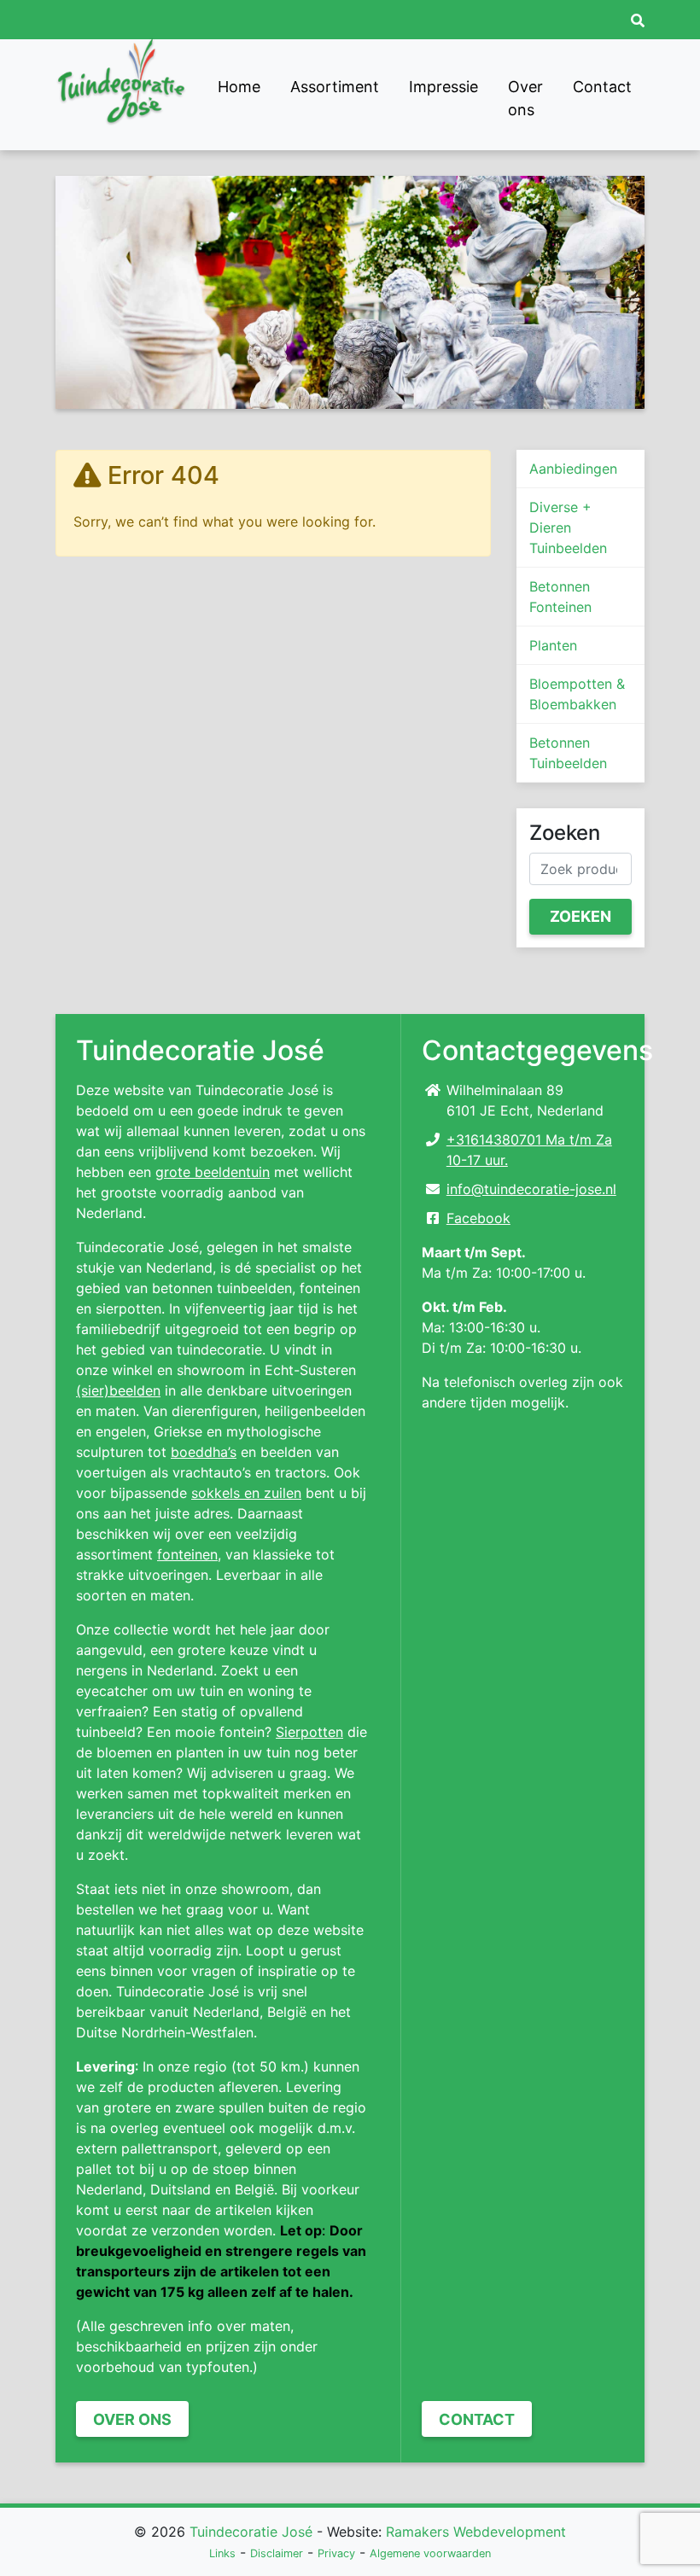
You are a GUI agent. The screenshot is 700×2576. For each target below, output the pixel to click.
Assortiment (335, 87)
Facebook (478, 1218)
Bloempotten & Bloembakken (577, 694)
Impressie (443, 87)
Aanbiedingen (573, 469)
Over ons (525, 98)
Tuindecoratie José (251, 2532)
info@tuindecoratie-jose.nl (531, 1189)
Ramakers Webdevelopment (476, 2532)
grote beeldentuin (213, 1172)
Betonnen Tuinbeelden (568, 753)
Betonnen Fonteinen (560, 597)
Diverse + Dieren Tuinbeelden (568, 527)
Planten (553, 645)
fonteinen (187, 1554)
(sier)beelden (118, 1390)
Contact (602, 87)
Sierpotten (309, 1732)
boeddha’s (204, 1452)
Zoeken (580, 916)
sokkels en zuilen (246, 1493)
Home (239, 87)
